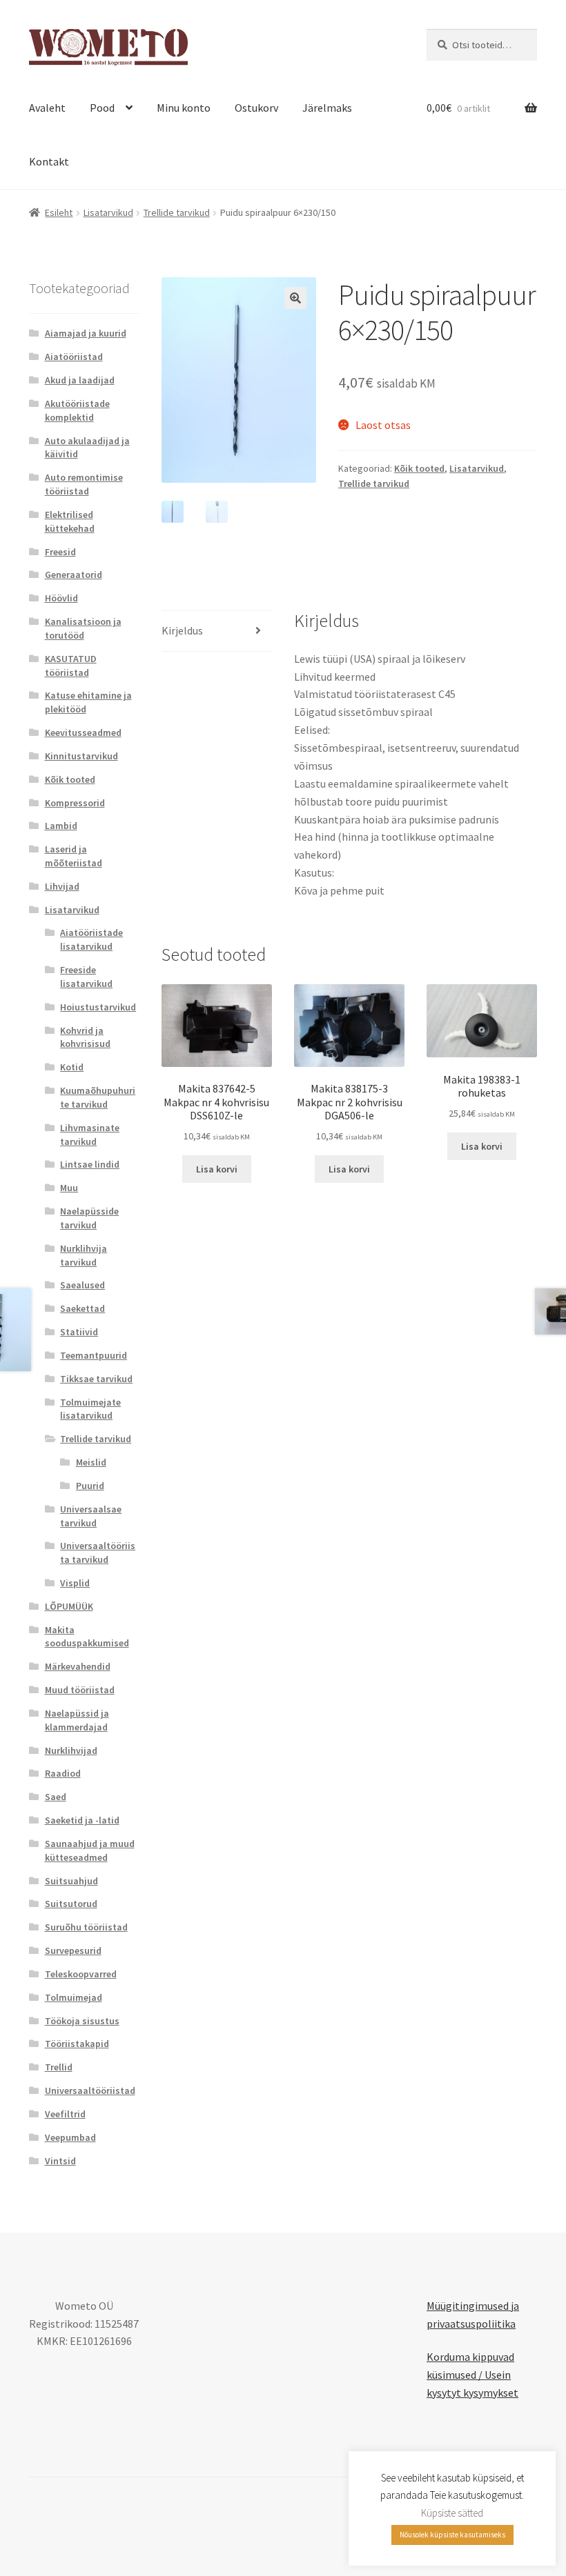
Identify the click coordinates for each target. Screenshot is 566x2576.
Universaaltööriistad (90, 2090)
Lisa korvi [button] (217, 1169)
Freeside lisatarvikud (86, 977)
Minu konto (184, 108)
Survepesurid (73, 1950)
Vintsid (60, 2161)
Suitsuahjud (71, 1881)
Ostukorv (256, 108)
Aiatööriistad (74, 357)
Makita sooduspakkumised (87, 1637)
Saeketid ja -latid (82, 1820)
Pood (102, 108)
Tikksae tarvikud (96, 1379)
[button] (295, 298)
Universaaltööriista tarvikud (98, 1552)
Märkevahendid (78, 1666)
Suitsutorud (71, 1904)
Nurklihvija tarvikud (84, 1255)
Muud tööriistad (80, 1690)
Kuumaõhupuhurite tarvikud (98, 1097)
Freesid (60, 552)
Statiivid (79, 1332)
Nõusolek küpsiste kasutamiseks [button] (452, 2535)
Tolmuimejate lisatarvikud (90, 1409)
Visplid (75, 1583)
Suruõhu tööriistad (86, 1927)
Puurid (90, 1486)
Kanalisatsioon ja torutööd (83, 628)
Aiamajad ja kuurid (86, 333)
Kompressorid (75, 803)
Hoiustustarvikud (98, 1007)
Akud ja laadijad (80, 380)
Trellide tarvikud (177, 212)
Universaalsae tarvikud (91, 1516)
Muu (69, 1188)
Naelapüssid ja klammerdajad (77, 1720)
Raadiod (63, 1773)
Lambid (61, 826)
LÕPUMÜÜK (69, 1606)
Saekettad (82, 1308)
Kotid (72, 1067)
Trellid (59, 2067)
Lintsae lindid (90, 1164)
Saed (56, 1797)
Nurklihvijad (71, 1750)
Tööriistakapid (77, 2044)
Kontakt (49, 161)
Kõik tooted (419, 468)
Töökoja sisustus (82, 2021)
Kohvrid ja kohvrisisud (85, 1037)
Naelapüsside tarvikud (89, 1218)
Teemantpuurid (94, 1355)
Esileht (59, 212)
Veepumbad (70, 2137)
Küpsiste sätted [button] (452, 2513)
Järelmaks (327, 108)
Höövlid (61, 598)
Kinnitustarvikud (81, 756)
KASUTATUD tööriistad (71, 666)
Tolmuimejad (74, 1997)
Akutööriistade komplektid (77, 410)
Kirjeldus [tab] (182, 630)
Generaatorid (74, 575)
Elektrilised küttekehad (70, 521)
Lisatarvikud (108, 212)
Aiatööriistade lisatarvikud (91, 939)
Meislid (91, 1462)
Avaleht (47, 108)
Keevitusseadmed (83, 732)
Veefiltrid (65, 2114)
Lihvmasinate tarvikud (90, 1135)
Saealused (82, 1285)
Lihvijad (62, 886)
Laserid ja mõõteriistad (74, 856)
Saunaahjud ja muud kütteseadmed (90, 1850)
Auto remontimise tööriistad (84, 484)
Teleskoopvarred (81, 1974)
